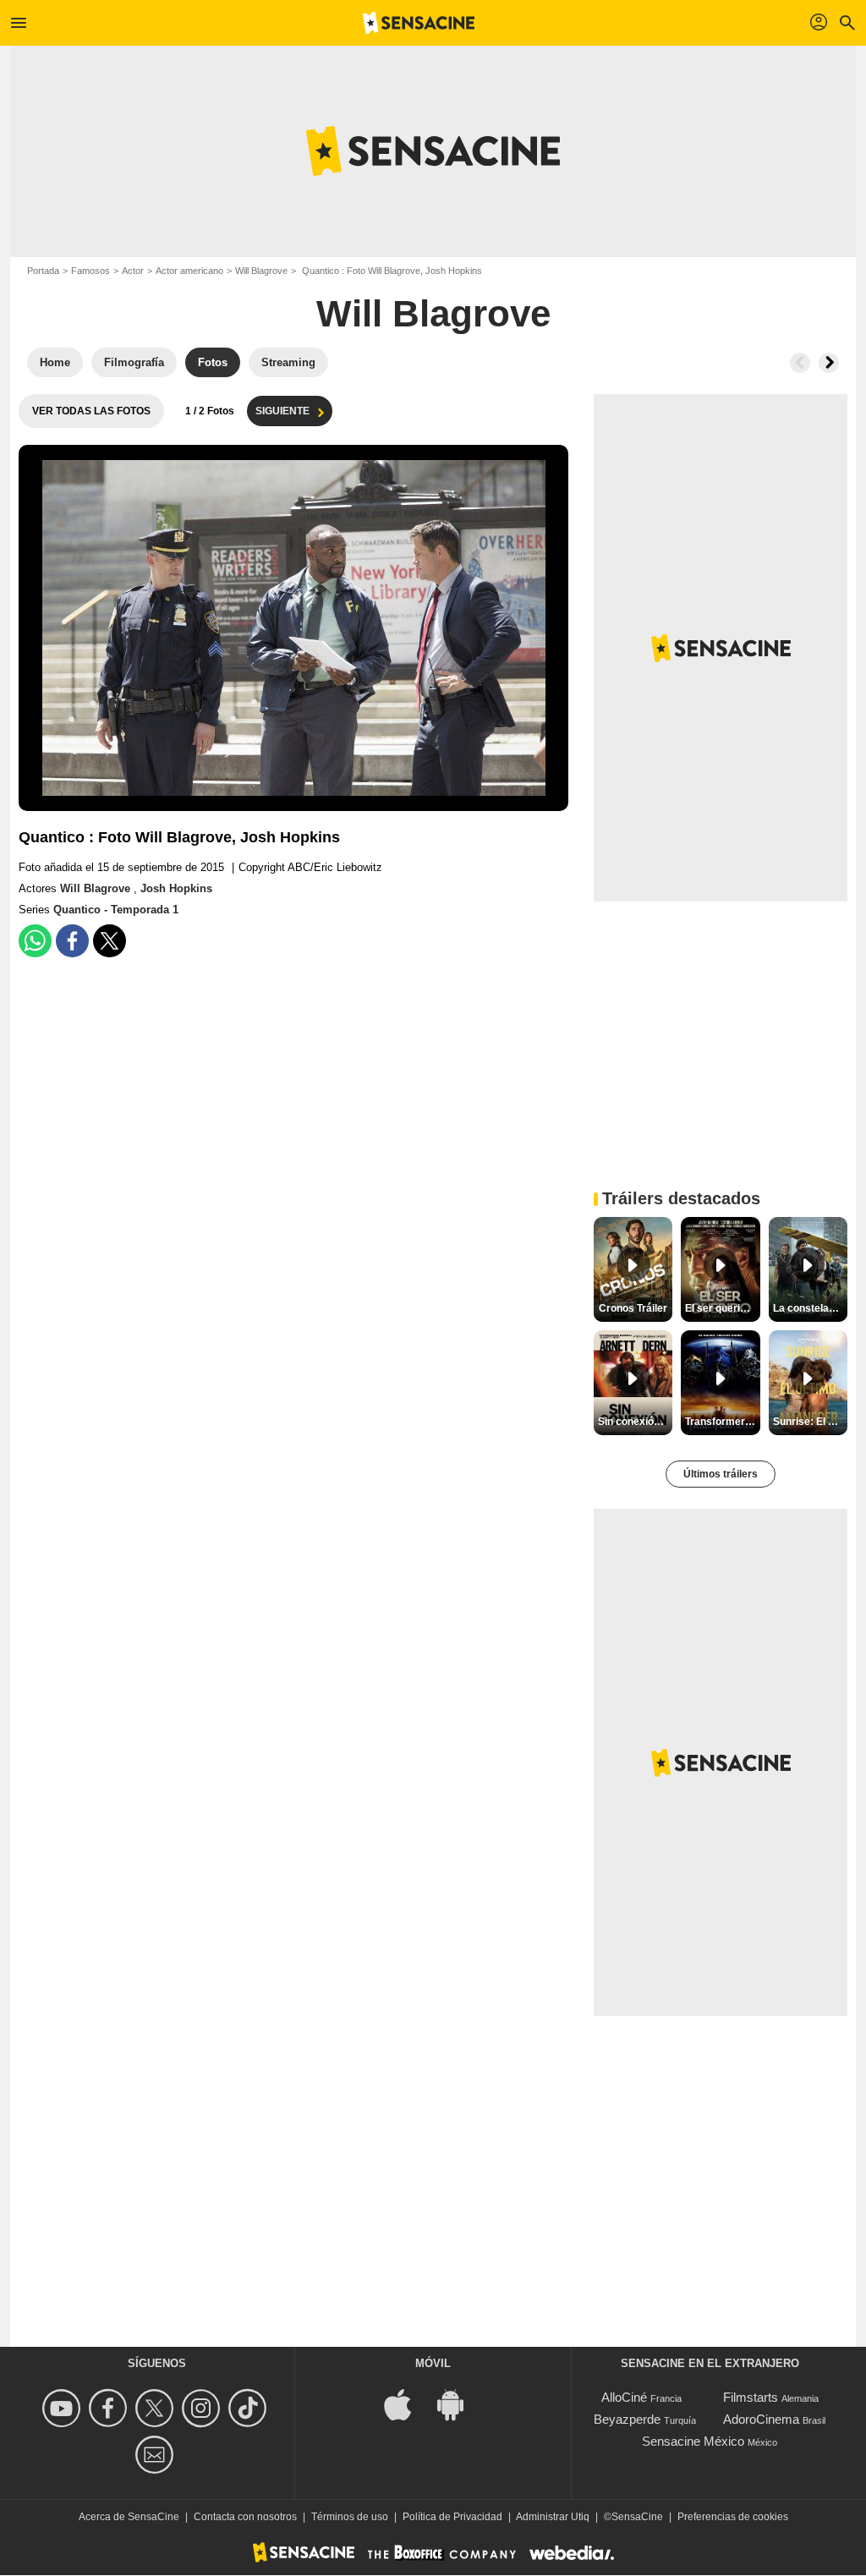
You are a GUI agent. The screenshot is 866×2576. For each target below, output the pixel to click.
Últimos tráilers (721, 1474)
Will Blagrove (261, 271)
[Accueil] (419, 23)
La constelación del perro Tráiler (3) (810, 1308)
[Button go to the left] (800, 363)
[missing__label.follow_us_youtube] (64, 2408)
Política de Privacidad (452, 2517)
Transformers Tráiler (722, 1422)
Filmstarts (751, 2397)
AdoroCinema (761, 2419)
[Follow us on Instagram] (203, 2408)
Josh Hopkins (176, 888)
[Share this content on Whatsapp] (35, 941)
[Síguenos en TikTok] (250, 2408)
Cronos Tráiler (633, 1308)
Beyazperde (627, 2419)
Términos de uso (350, 2517)
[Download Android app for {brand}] (459, 2404)
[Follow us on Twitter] (157, 2408)
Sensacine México (693, 2441)
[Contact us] (157, 2455)
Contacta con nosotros (245, 2517)
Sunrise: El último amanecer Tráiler (810, 1422)
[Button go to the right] (829, 363)
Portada (43, 271)
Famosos (90, 271)
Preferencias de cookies (733, 2517)
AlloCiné (624, 2397)
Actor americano (189, 271)
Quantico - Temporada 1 (116, 910)
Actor (133, 271)
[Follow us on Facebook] (110, 2408)
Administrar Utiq (553, 2517)
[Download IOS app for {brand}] (407, 2404)
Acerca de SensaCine (129, 2517)
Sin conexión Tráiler (635, 1422)
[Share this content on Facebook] (72, 941)
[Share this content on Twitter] (110, 941)
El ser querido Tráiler (722, 1308)
